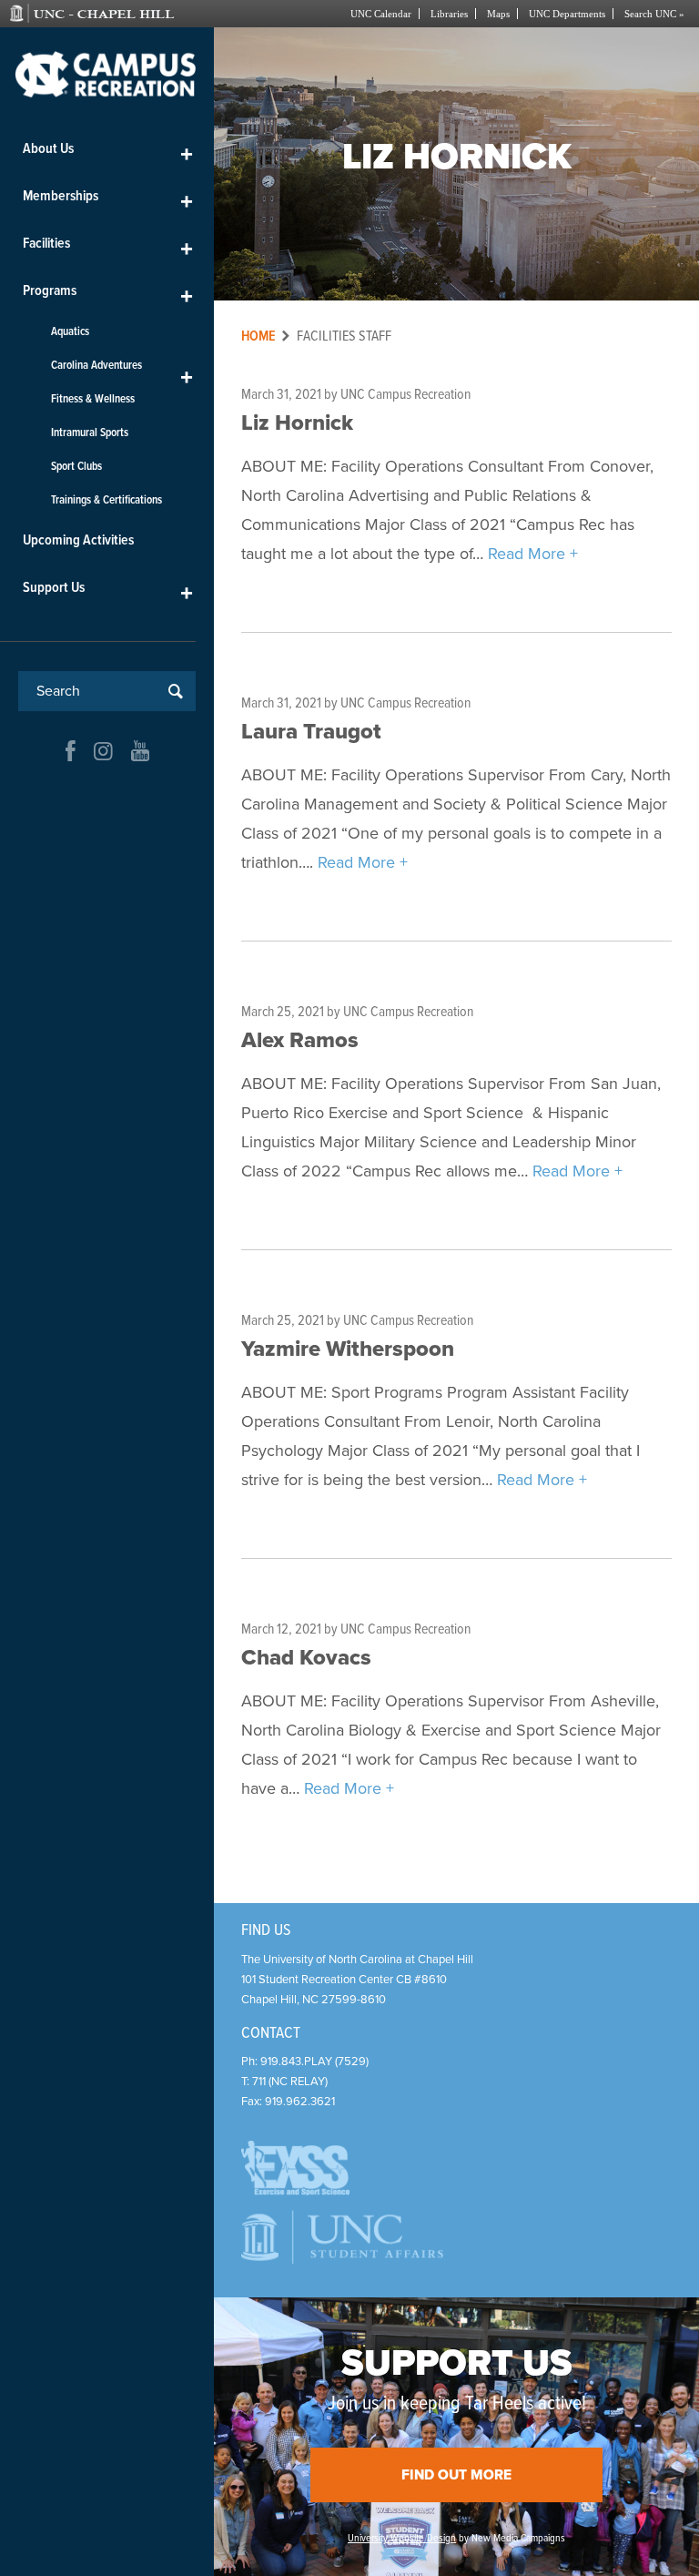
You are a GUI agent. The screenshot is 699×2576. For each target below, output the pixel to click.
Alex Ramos (300, 1040)
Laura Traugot (311, 732)
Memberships (108, 200)
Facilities (108, 247)
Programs (108, 295)
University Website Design (402, 2539)
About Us (108, 153)
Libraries (449, 14)
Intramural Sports (90, 433)
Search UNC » (654, 14)
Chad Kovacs (306, 1658)
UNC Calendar (381, 14)
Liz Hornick (297, 423)
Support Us (108, 591)
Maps (498, 14)
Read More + (533, 554)
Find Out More (456, 2475)
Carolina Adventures (122, 370)
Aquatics (70, 332)
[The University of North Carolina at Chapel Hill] (109, 14)
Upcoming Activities (78, 540)
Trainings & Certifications (106, 500)
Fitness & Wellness (93, 399)
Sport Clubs (76, 467)
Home (258, 336)
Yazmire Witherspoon (348, 1349)
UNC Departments (567, 14)
